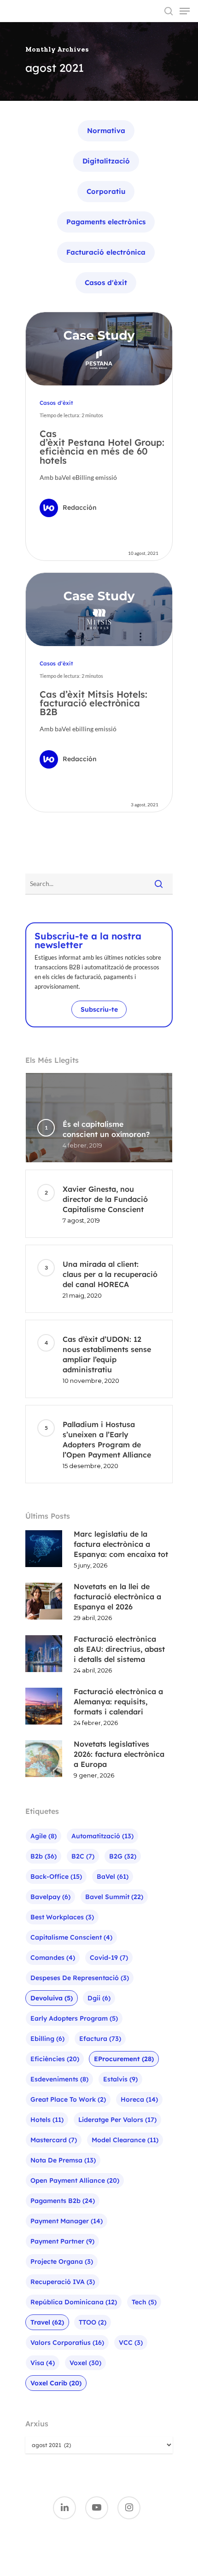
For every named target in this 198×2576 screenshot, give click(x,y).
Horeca (139, 2099)
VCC (131, 2343)
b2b (44, 1856)
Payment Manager (67, 2221)
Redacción (80, 507)
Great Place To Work (68, 2099)
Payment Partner (62, 2241)
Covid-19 (109, 1958)
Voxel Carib (56, 2383)
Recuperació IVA (63, 2282)
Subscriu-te (99, 1009)
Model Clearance (125, 2140)
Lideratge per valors (117, 2120)
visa (43, 2363)
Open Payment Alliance (75, 2180)
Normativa (106, 131)
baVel (113, 1877)
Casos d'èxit (106, 283)
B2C (83, 1856)
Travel (47, 2322)
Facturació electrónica (106, 252)
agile (44, 1836)
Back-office (56, 1877)
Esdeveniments (59, 2079)
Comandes (53, 1958)
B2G (123, 1856)
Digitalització (106, 161)
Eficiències (55, 2059)
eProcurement (124, 2059)
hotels (47, 2120)
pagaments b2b (63, 2201)
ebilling (47, 2039)
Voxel (85, 2363)
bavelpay (50, 1897)
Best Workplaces (62, 1917)
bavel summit (114, 1897)
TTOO (93, 2322)
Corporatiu (106, 191)
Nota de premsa (63, 2160)
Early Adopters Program (74, 2018)
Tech (144, 2302)
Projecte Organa (62, 2261)
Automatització (102, 1836)
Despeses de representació (80, 1978)
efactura (100, 2039)
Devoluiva (52, 1998)
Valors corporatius (67, 2343)
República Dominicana (74, 2302)
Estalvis (120, 2079)
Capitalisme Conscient (71, 1937)
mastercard (54, 2140)
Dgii (99, 1998)
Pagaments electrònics (106, 222)
